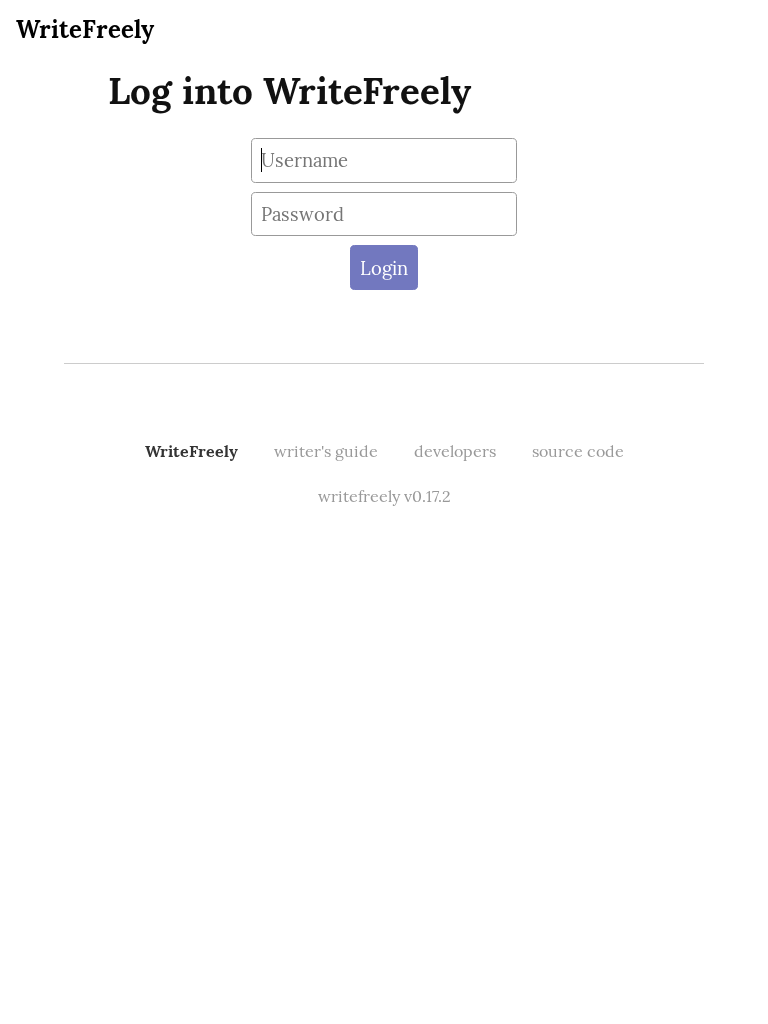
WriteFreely (85, 29)
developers (455, 451)
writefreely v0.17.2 (384, 496)
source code (578, 451)
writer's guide (326, 451)
